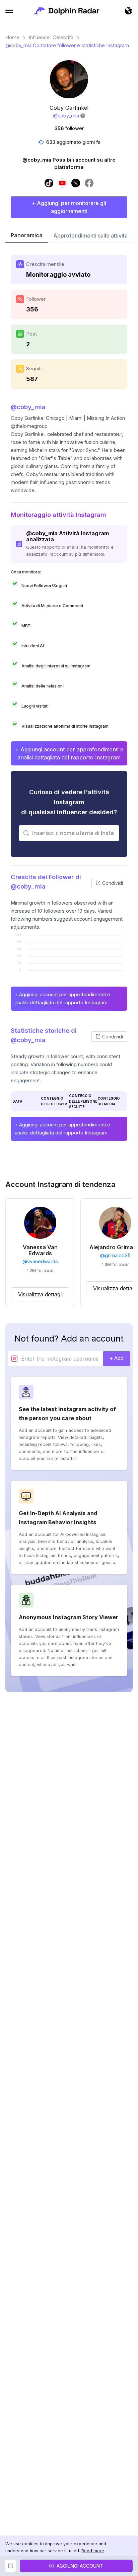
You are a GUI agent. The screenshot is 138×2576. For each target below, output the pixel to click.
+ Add (117, 1358)
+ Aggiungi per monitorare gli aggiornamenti (69, 207)
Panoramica (27, 235)
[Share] (11, 2566)
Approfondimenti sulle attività (90, 236)
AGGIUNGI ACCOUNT (80, 2566)
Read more (93, 2551)
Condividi (113, 883)
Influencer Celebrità (51, 37)
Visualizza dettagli (40, 1294)
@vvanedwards (40, 1262)
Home (12, 37)
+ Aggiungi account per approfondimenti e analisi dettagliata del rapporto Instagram (69, 753)
